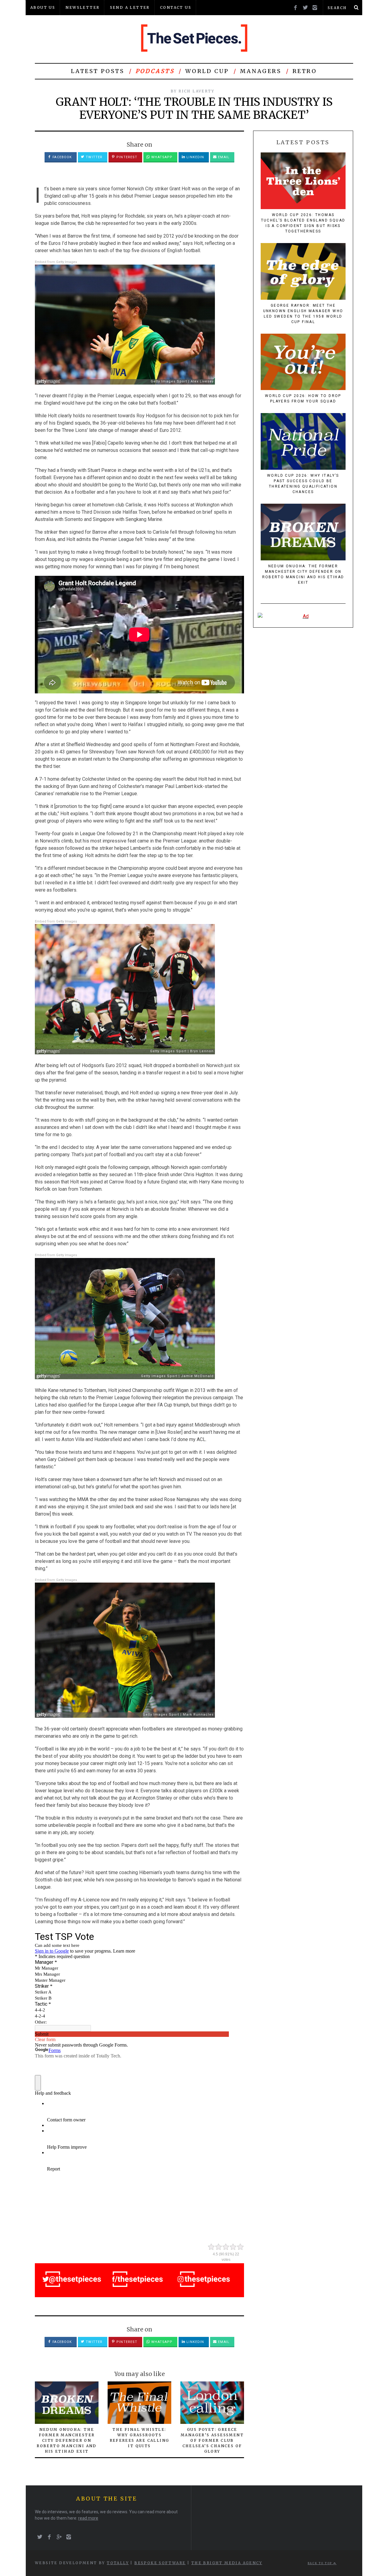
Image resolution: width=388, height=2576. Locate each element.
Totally (118, 2563)
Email (223, 157)
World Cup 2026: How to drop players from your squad (303, 399)
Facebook (62, 157)
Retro (305, 71)
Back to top (321, 2563)
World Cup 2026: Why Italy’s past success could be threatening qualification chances (303, 484)
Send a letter (130, 7)
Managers (261, 71)
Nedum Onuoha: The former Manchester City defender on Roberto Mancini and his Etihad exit (67, 2440)
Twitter (94, 157)
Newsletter (82, 7)
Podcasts (155, 71)
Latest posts (98, 71)
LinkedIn (195, 157)
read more (88, 2518)
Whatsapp (161, 157)
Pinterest (126, 157)
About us (43, 7)
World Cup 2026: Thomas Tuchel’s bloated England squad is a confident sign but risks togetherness (303, 223)
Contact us (176, 7)
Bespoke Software (160, 2563)
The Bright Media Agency (227, 2563)
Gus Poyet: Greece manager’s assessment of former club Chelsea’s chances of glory (212, 2440)
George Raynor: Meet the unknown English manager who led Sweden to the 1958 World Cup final (303, 314)
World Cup (207, 71)
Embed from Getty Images (56, 262)
